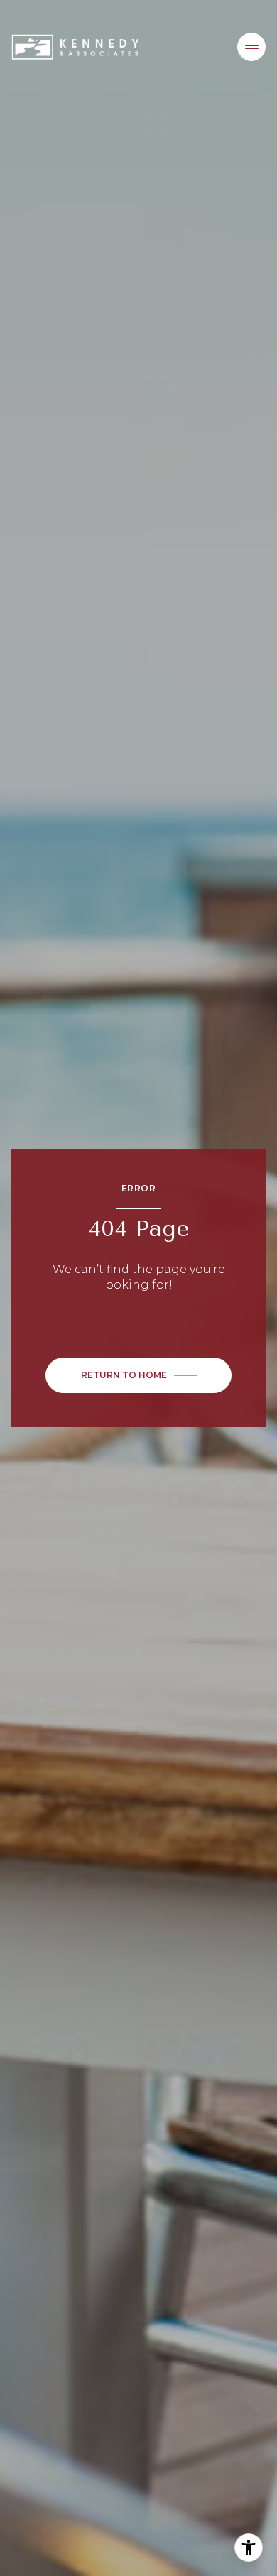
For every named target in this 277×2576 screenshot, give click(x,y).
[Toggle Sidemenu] (251, 47)
